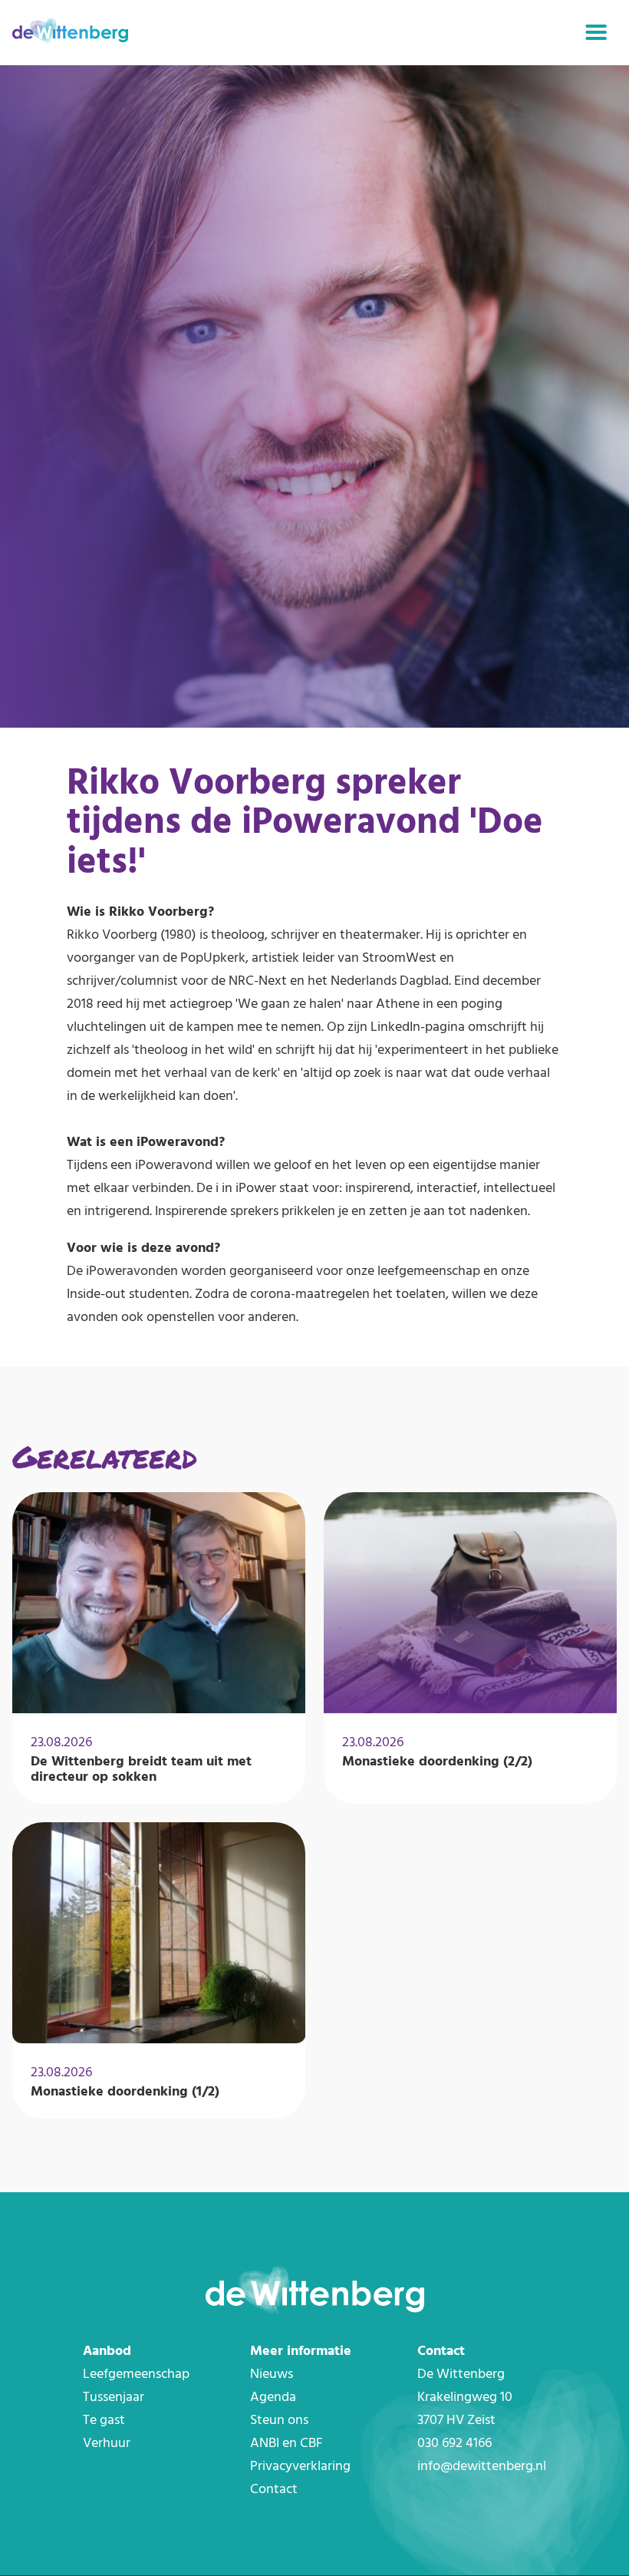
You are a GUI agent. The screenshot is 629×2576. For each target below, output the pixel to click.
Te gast (104, 2421)
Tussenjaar (114, 2398)
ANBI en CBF (287, 2444)
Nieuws (272, 2375)
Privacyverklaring (300, 2467)
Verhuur (107, 2444)
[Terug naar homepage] (70, 33)
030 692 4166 (454, 2444)
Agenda (273, 2398)
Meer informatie (301, 2351)
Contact (274, 2490)
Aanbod (107, 2351)
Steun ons (279, 2421)
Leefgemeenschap (136, 2375)
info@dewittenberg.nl (482, 2467)
